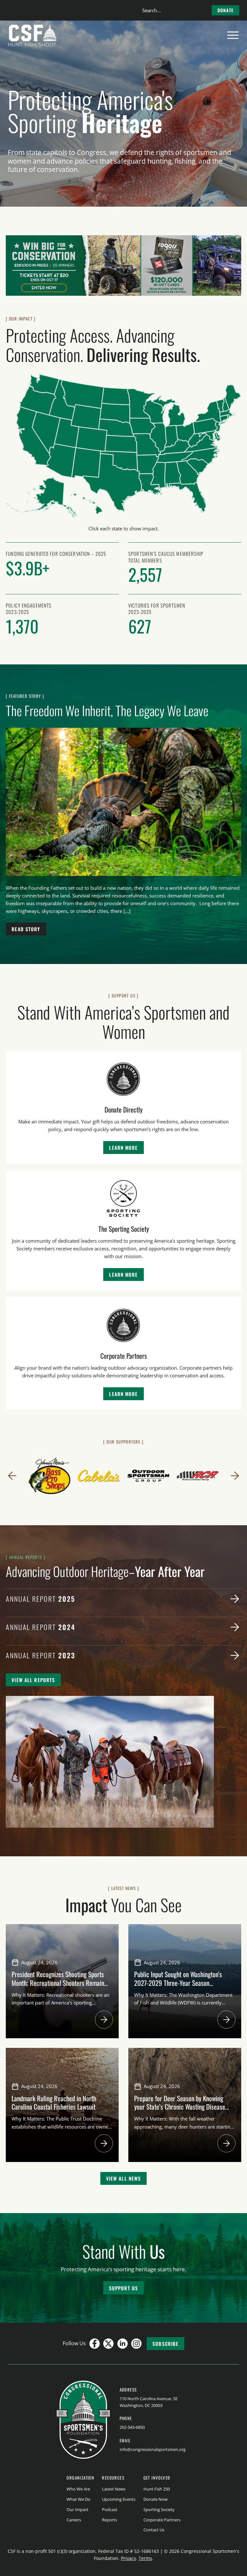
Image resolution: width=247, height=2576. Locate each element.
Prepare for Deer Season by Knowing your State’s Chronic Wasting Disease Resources (180, 2107)
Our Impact (78, 2509)
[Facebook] (95, 2344)
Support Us (123, 2288)
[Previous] (12, 1476)
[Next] (235, 1476)
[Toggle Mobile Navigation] (233, 35)
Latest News (114, 2489)
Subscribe (165, 2344)
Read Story (26, 929)
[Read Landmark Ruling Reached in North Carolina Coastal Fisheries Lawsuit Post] (104, 2143)
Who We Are (78, 2489)
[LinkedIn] (123, 2344)
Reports (110, 2520)
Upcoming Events (119, 2499)
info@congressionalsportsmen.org (153, 2449)
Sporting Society (159, 2509)
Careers (74, 2520)
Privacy (128, 2558)
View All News (124, 2178)
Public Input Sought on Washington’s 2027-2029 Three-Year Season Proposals (178, 1983)
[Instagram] (136, 2344)
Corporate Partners (162, 2520)
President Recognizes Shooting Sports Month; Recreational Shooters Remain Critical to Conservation (58, 1983)
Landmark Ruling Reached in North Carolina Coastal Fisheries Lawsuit (55, 2102)
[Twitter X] (108, 2344)
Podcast (110, 2509)
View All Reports (33, 1680)
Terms (145, 2558)
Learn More (123, 1148)
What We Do (78, 2499)
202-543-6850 (132, 2427)
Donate (225, 10)
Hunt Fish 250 (157, 2489)
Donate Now (156, 2499)
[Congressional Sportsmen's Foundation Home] (33, 35)
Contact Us (154, 2530)
